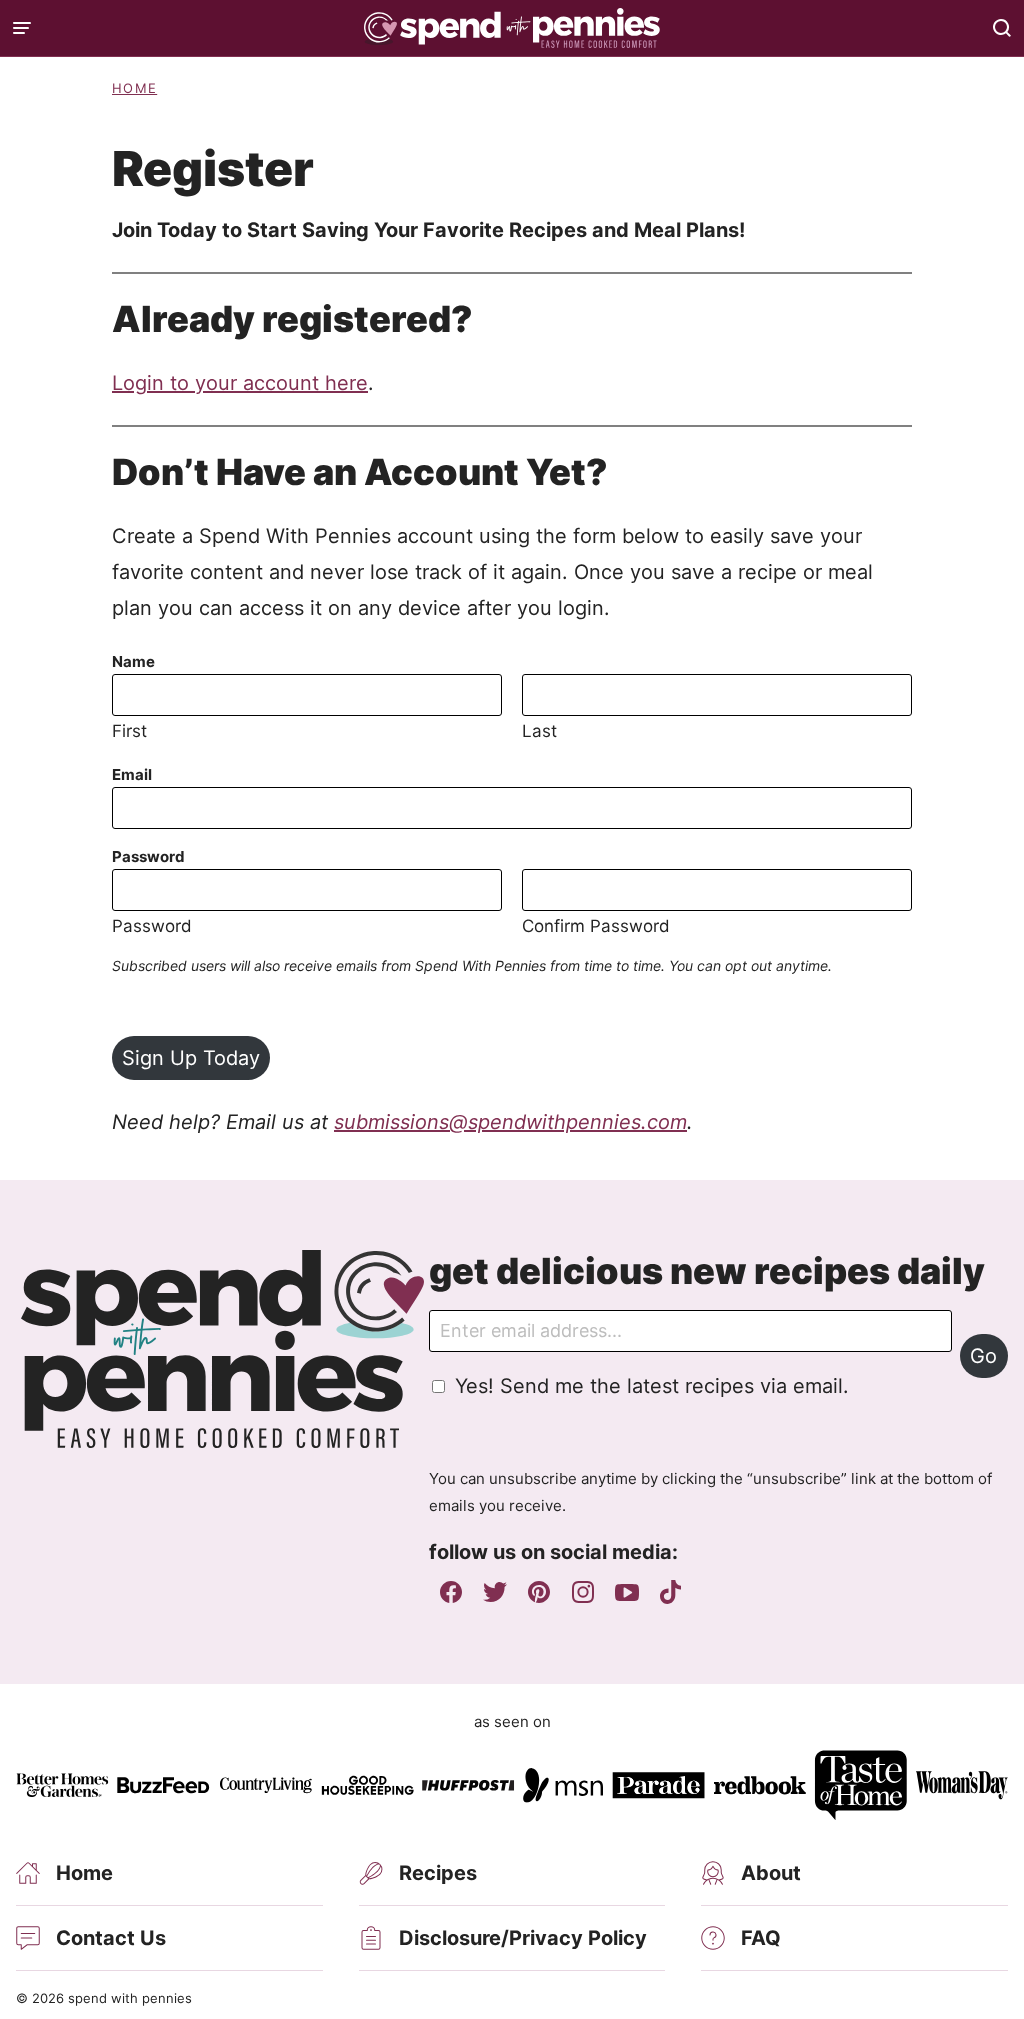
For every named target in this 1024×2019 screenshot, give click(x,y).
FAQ (761, 1938)
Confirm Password (596, 926)
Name (133, 661)
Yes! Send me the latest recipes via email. (652, 1386)
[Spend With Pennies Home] (512, 28)
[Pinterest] (539, 1592)
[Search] (1002, 28)
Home (134, 88)
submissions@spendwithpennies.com (510, 1122)
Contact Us (111, 1938)
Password (148, 856)
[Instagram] (583, 1592)
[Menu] (22, 28)
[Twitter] (495, 1592)
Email (132, 774)
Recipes (438, 1873)
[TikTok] (671, 1592)
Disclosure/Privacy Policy (523, 1938)
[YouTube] (627, 1592)
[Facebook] (451, 1592)
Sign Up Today (191, 1058)
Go (983, 1356)
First (129, 731)
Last (539, 731)
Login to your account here (240, 383)
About (771, 1873)
